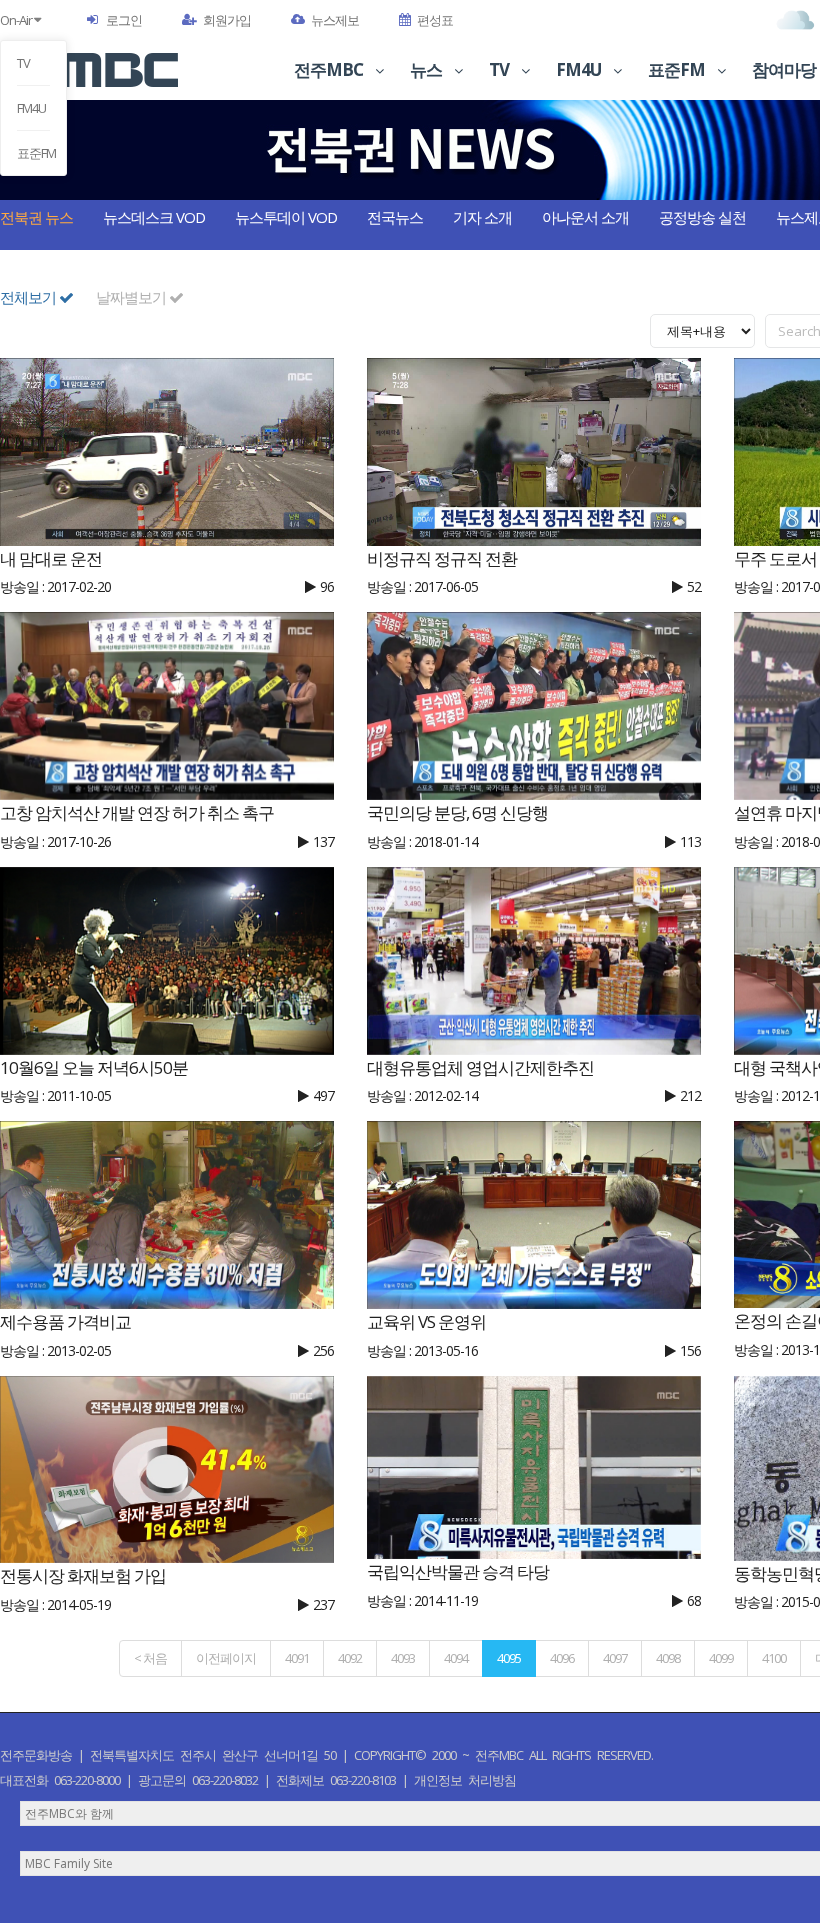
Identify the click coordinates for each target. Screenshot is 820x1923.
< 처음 (150, 1658)
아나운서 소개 (585, 217)
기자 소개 (482, 217)
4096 (562, 1658)
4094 (456, 1658)
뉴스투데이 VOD (286, 217)
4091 (297, 1658)
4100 (774, 1658)
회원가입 (227, 20)
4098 (668, 1658)
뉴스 (427, 69)
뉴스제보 (335, 20)
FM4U (31, 108)
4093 (403, 1658)
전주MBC (330, 69)
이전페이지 (226, 1658)
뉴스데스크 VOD (154, 217)
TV (23, 63)
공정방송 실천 (702, 217)
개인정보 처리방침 (465, 1780)
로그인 (124, 20)
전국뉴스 (395, 217)
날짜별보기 (132, 297)
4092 (350, 1658)
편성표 (435, 20)
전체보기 (29, 297)
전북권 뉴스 (36, 217)
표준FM (33, 153)
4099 (721, 1658)
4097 (615, 1658)
